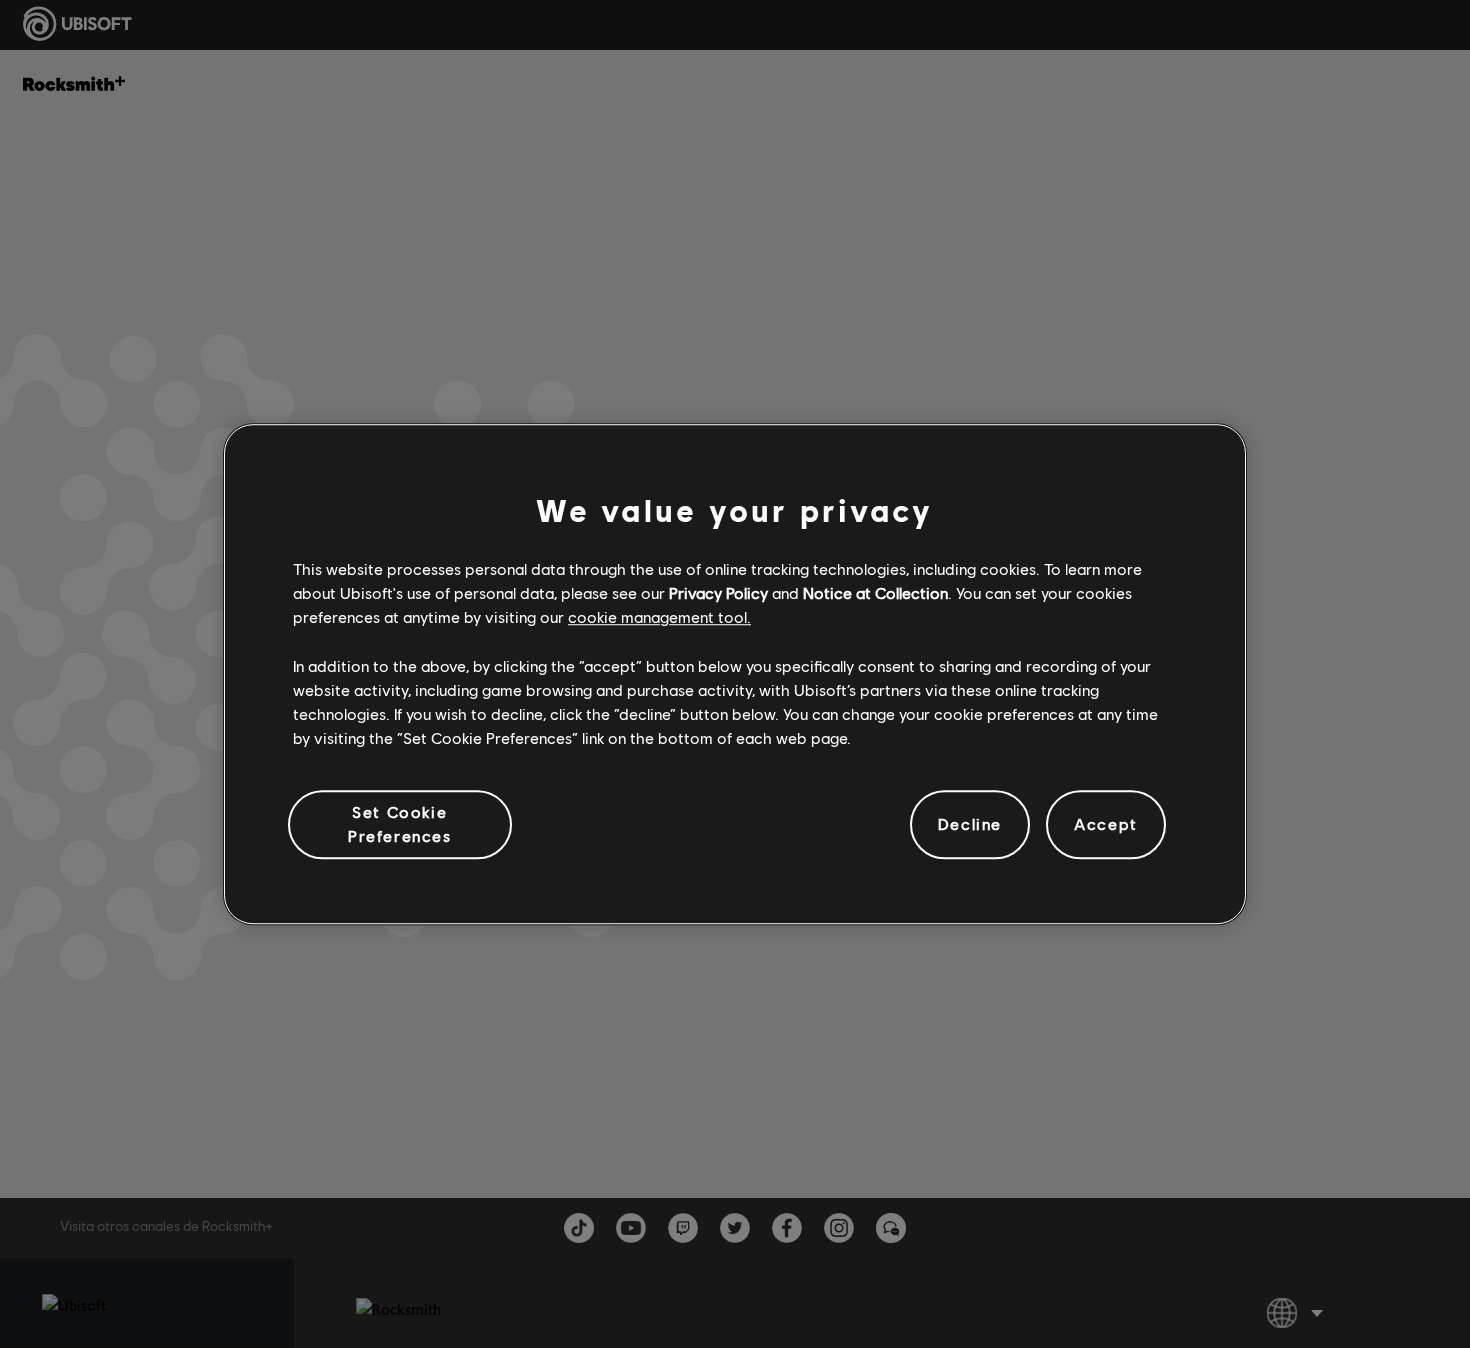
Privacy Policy (718, 592)
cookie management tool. (659, 617)
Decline (970, 824)
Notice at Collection (875, 592)
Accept (1106, 824)
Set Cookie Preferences (400, 823)
